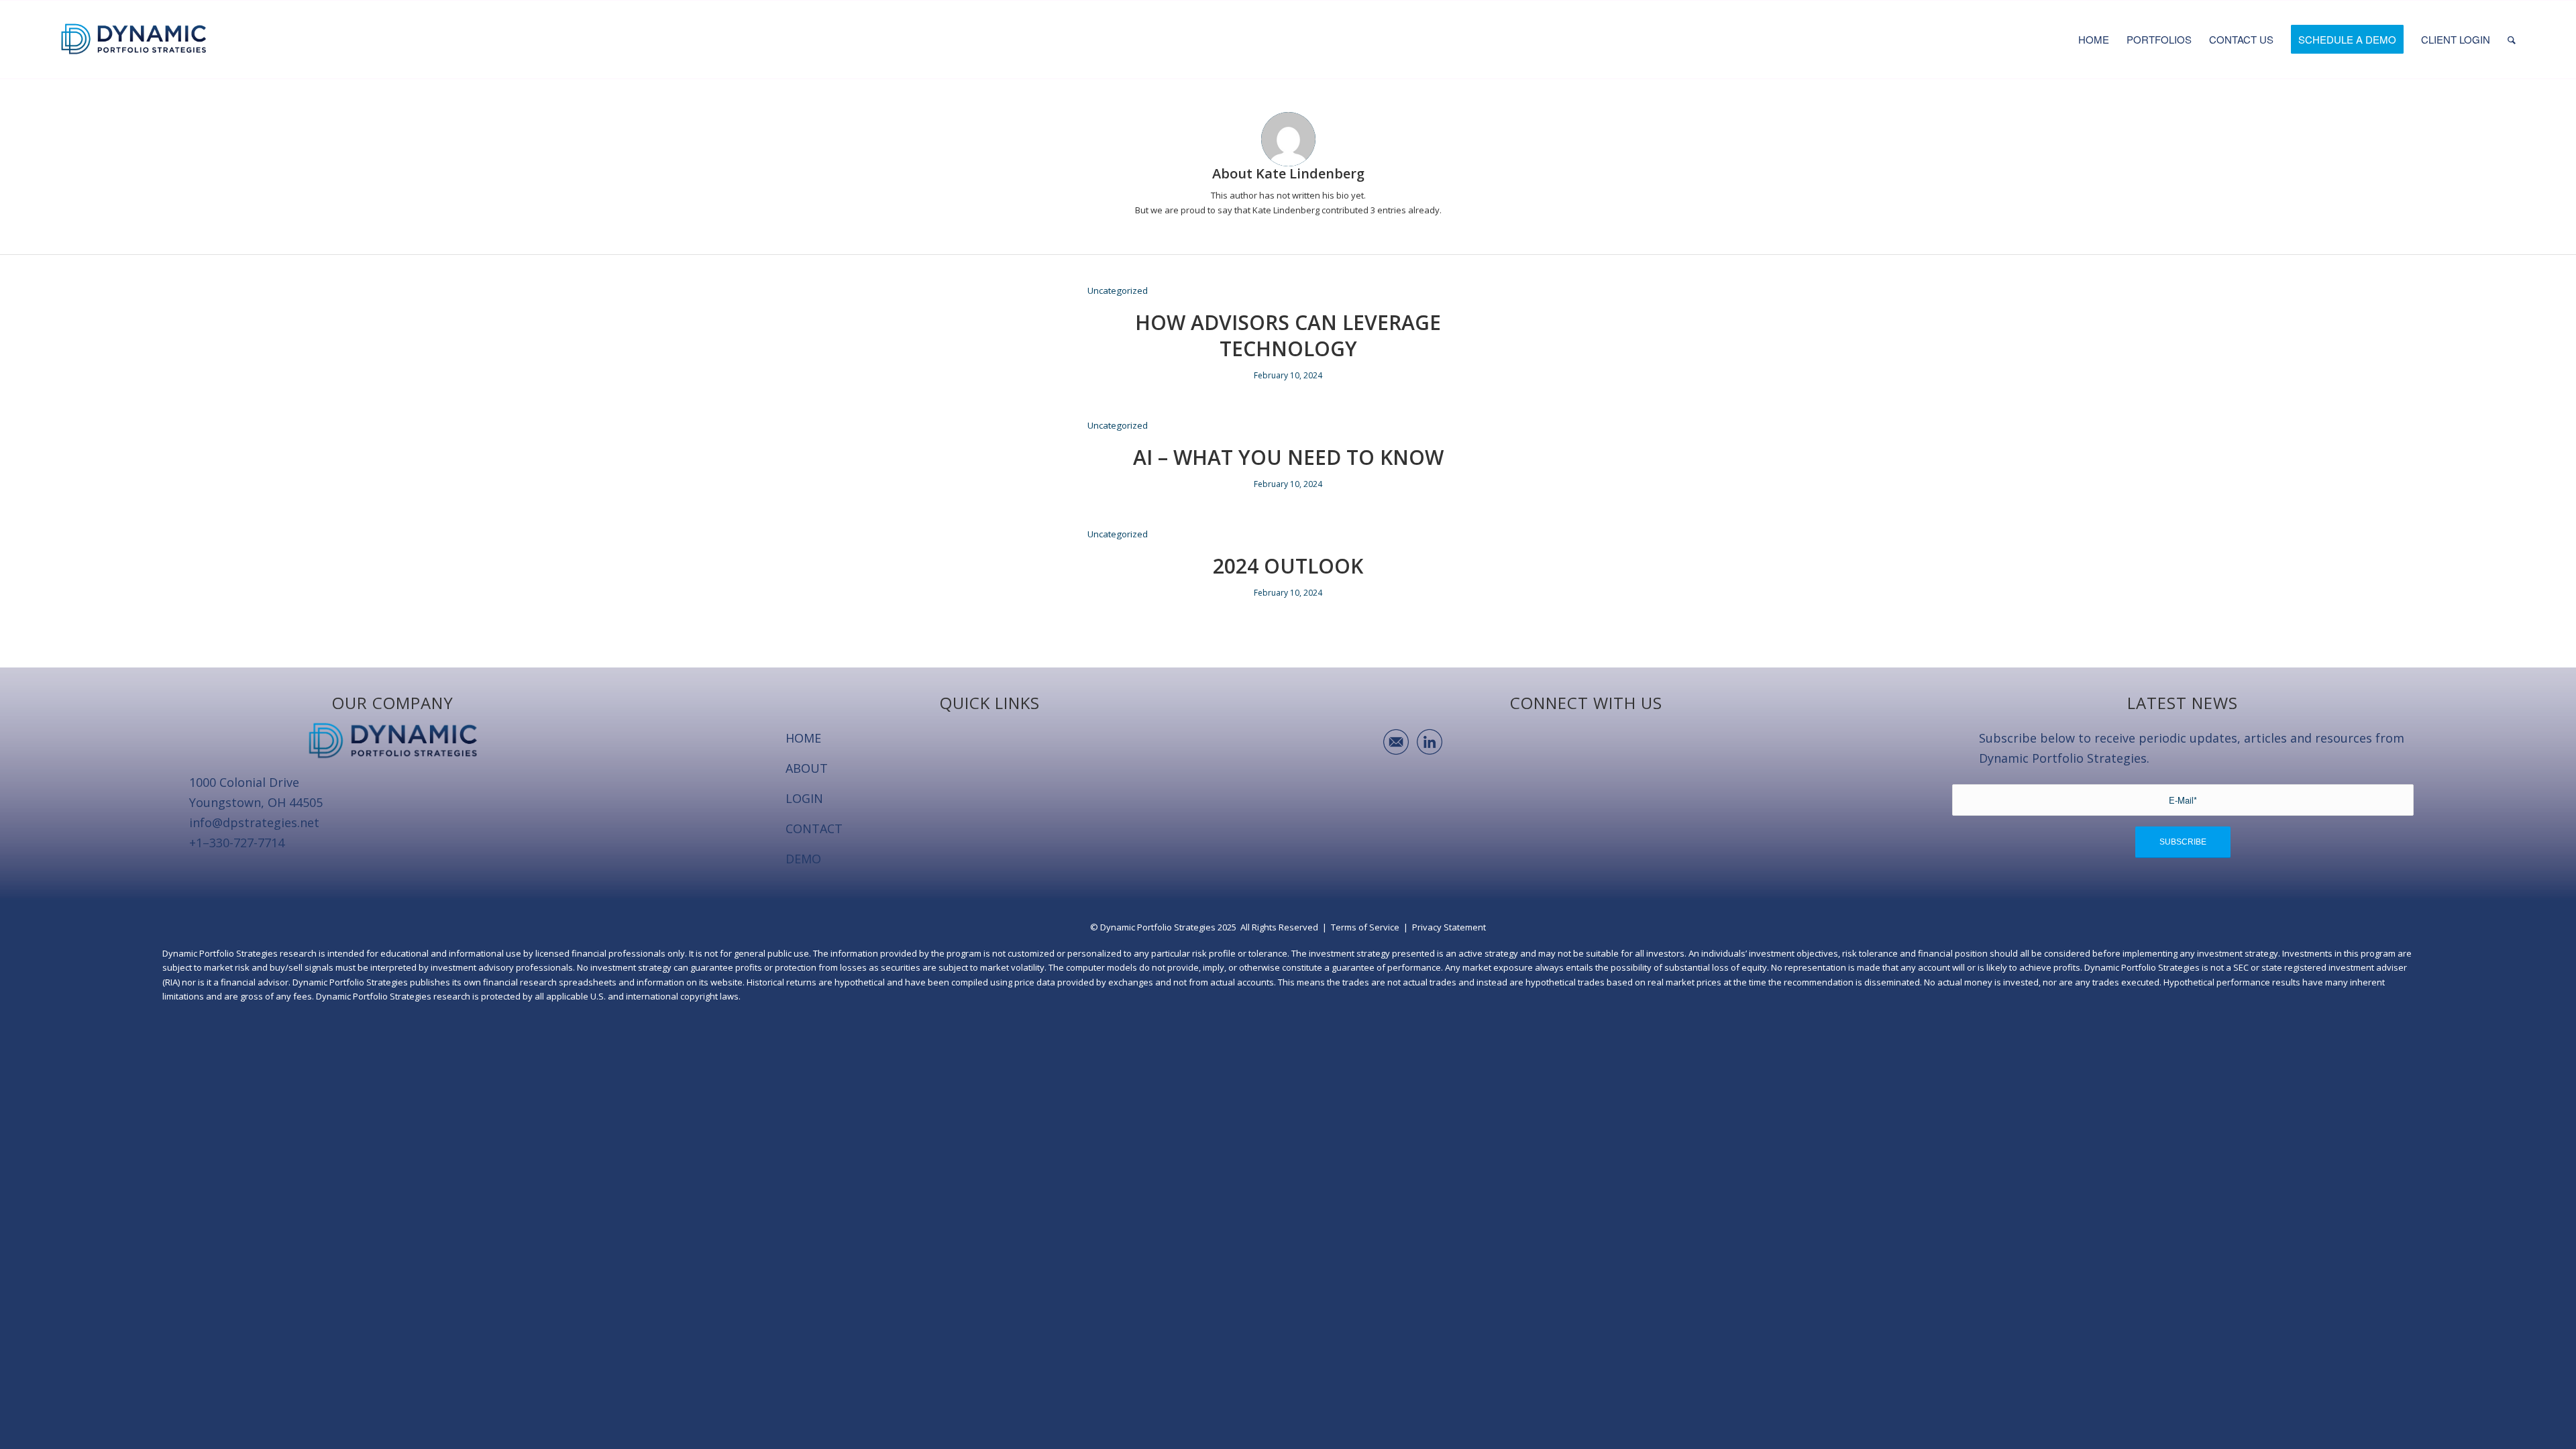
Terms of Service (1365, 927)
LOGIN (804, 798)
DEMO (803, 859)
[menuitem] (2094, 40)
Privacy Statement (1449, 927)
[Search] (2512, 40)
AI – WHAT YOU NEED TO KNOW (1288, 457)
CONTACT (814, 828)
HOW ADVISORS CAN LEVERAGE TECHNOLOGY (1288, 335)
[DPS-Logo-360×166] (134, 40)
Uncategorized (1118, 290)
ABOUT (807, 768)
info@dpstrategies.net (254, 822)
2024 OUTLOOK (1288, 566)
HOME (803, 738)
